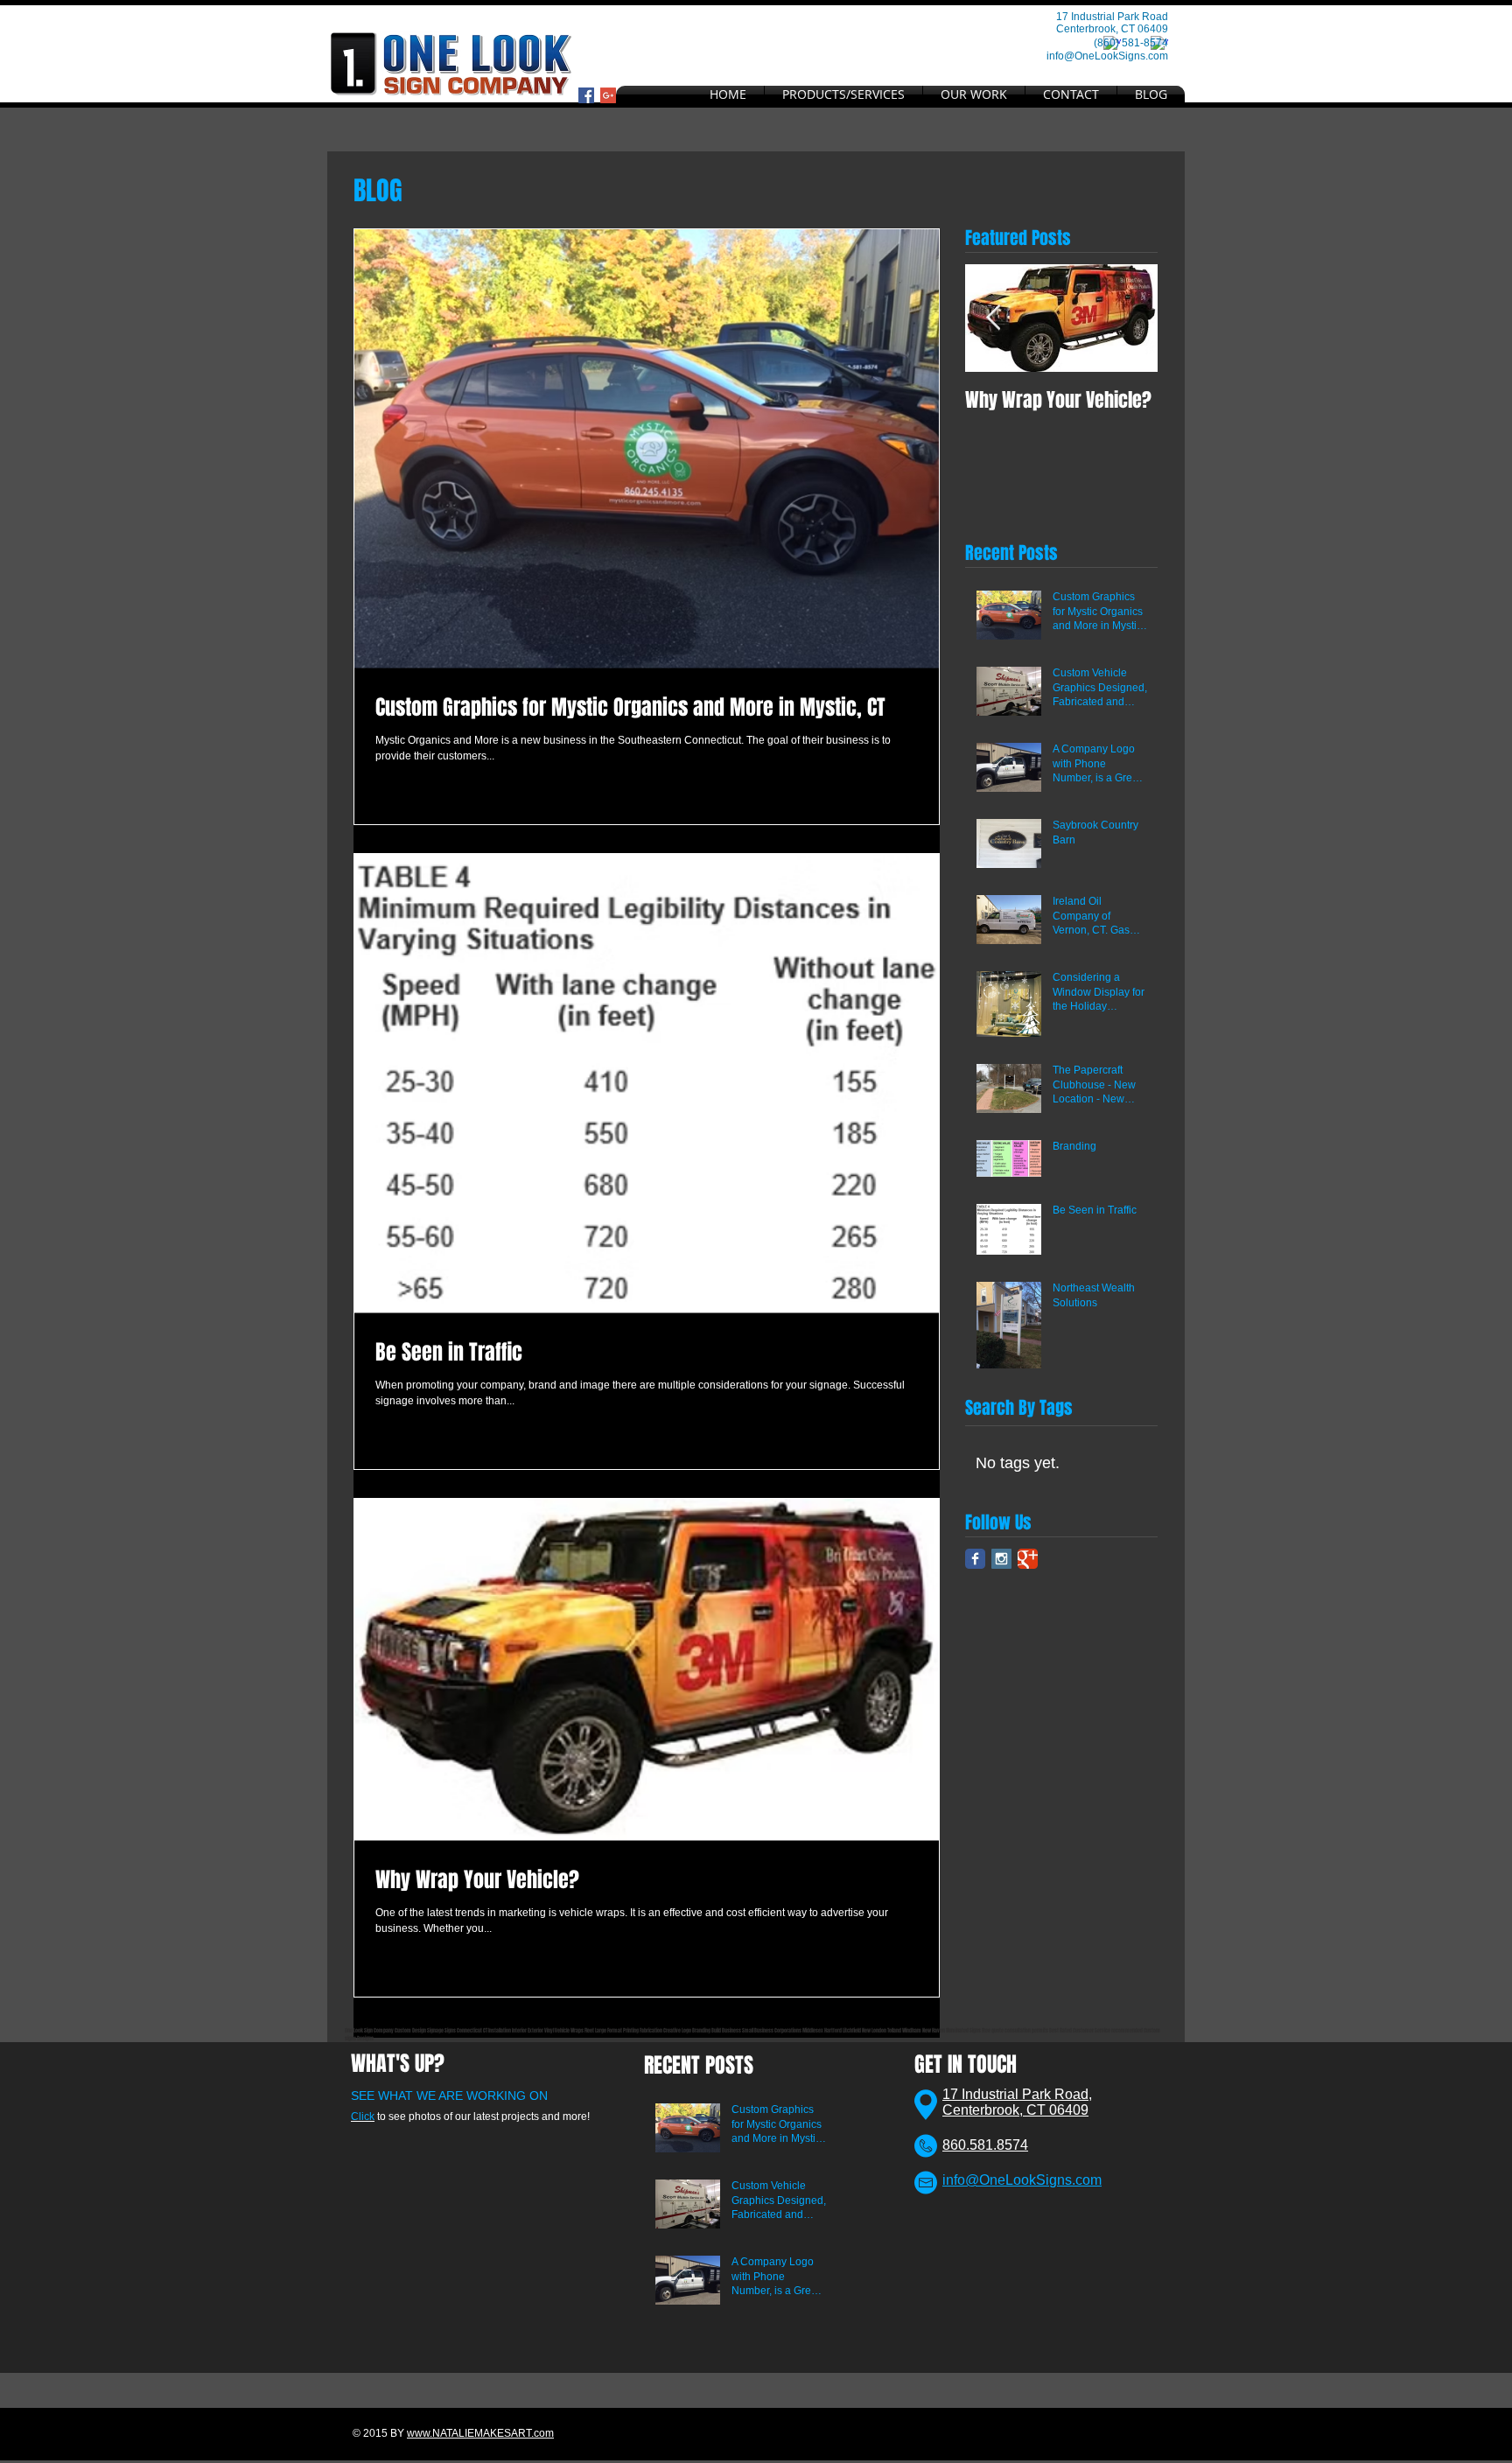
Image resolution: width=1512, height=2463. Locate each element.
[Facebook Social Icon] (586, 95)
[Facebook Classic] (975, 1559)
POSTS (729, 2065)
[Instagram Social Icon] (1001, 1559)
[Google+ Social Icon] (608, 95)
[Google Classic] (1028, 1559)
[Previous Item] (993, 318)
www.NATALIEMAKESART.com (480, 2433)
